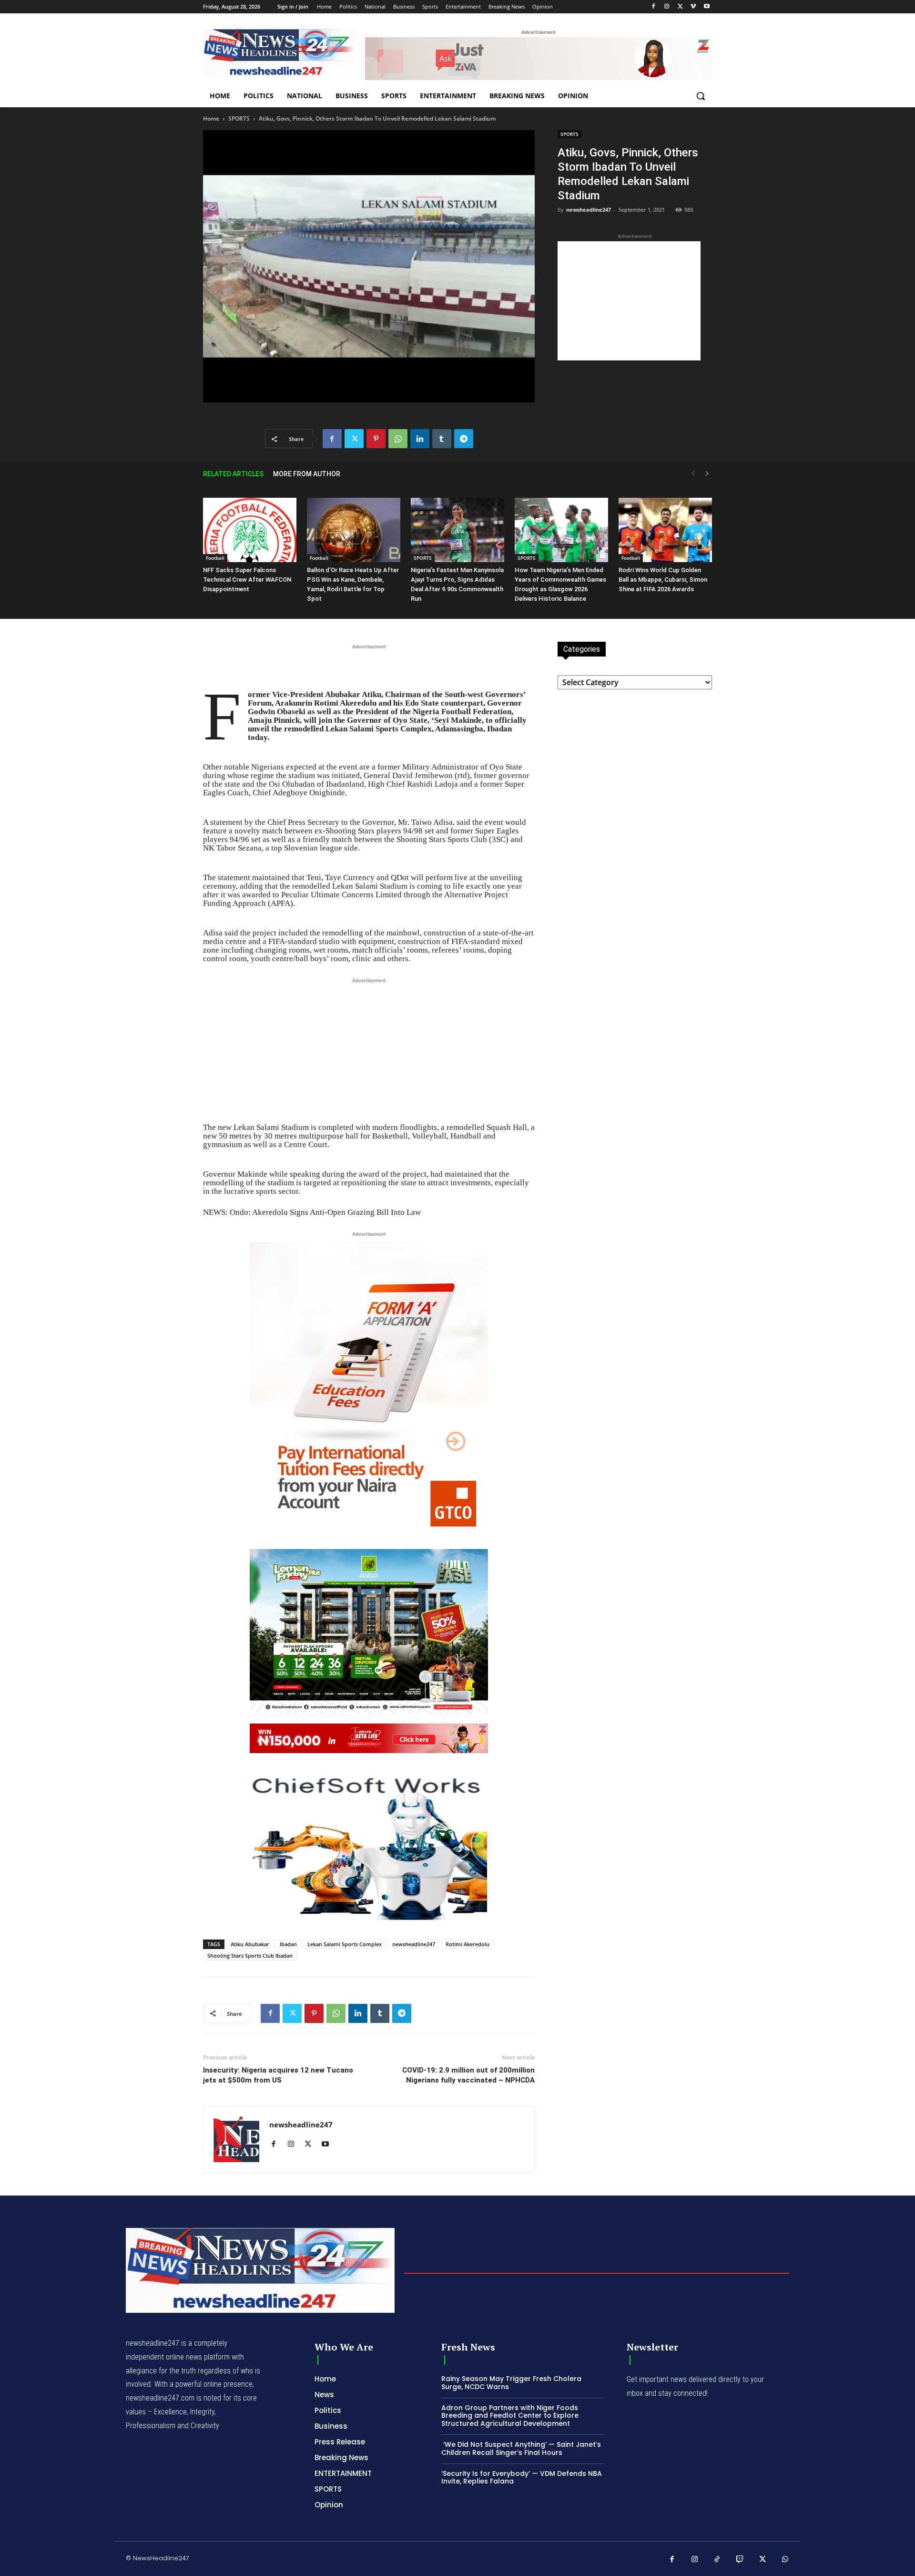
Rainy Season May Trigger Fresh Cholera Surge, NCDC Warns (511, 2383)
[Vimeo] (693, 7)
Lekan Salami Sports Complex (345, 1944)
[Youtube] (707, 7)
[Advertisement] (629, 301)
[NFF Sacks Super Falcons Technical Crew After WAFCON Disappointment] (250, 530)
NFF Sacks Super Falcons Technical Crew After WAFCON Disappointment (247, 580)
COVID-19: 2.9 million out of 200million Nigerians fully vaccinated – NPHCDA (468, 2075)
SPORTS (239, 118)
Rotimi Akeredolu (468, 1944)
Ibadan (288, 1944)
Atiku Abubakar (250, 1944)
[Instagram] (667, 7)
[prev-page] (693, 474)
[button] (701, 96)
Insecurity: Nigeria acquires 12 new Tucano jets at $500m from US (278, 2075)
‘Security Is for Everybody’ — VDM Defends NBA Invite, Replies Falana (522, 2478)
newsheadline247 (589, 210)
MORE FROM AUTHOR (307, 474)
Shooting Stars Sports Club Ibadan (250, 1955)
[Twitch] (740, 2560)
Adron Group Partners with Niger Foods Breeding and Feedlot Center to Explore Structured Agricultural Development (510, 2416)
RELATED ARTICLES (233, 474)
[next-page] (707, 474)
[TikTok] (717, 2560)
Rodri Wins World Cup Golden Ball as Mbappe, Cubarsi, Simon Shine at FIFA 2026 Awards (663, 580)
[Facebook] (654, 7)
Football (215, 558)
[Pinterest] (376, 439)
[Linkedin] (420, 439)
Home (211, 118)
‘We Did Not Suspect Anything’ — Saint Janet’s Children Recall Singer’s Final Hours (521, 2448)
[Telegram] (464, 439)
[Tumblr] (442, 439)
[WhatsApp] (398, 439)
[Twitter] (680, 7)
